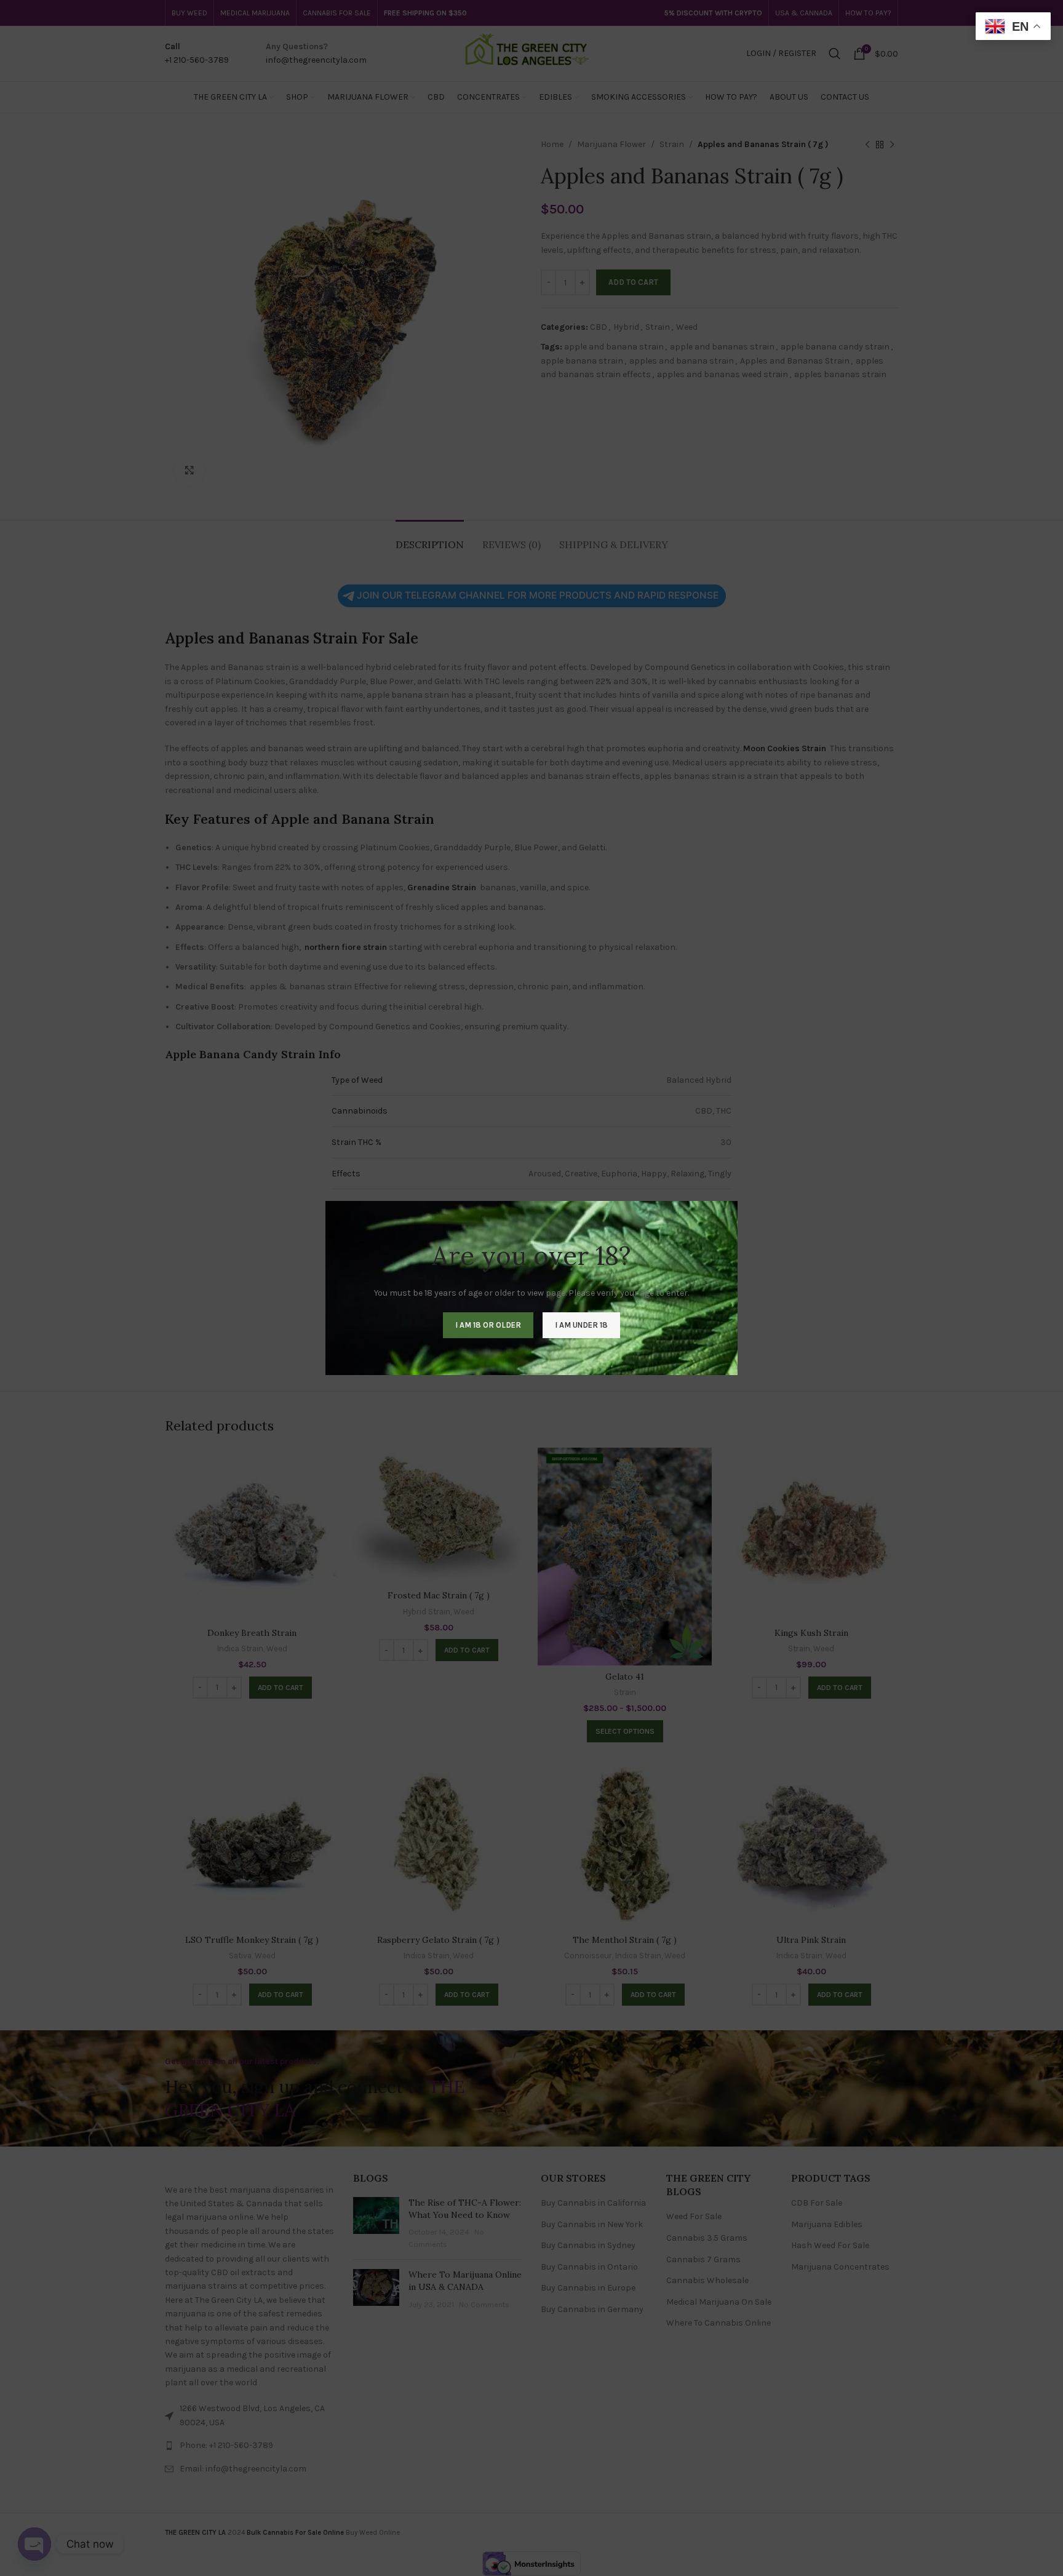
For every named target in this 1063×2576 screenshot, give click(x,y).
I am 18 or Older (488, 1325)
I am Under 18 (581, 1325)
